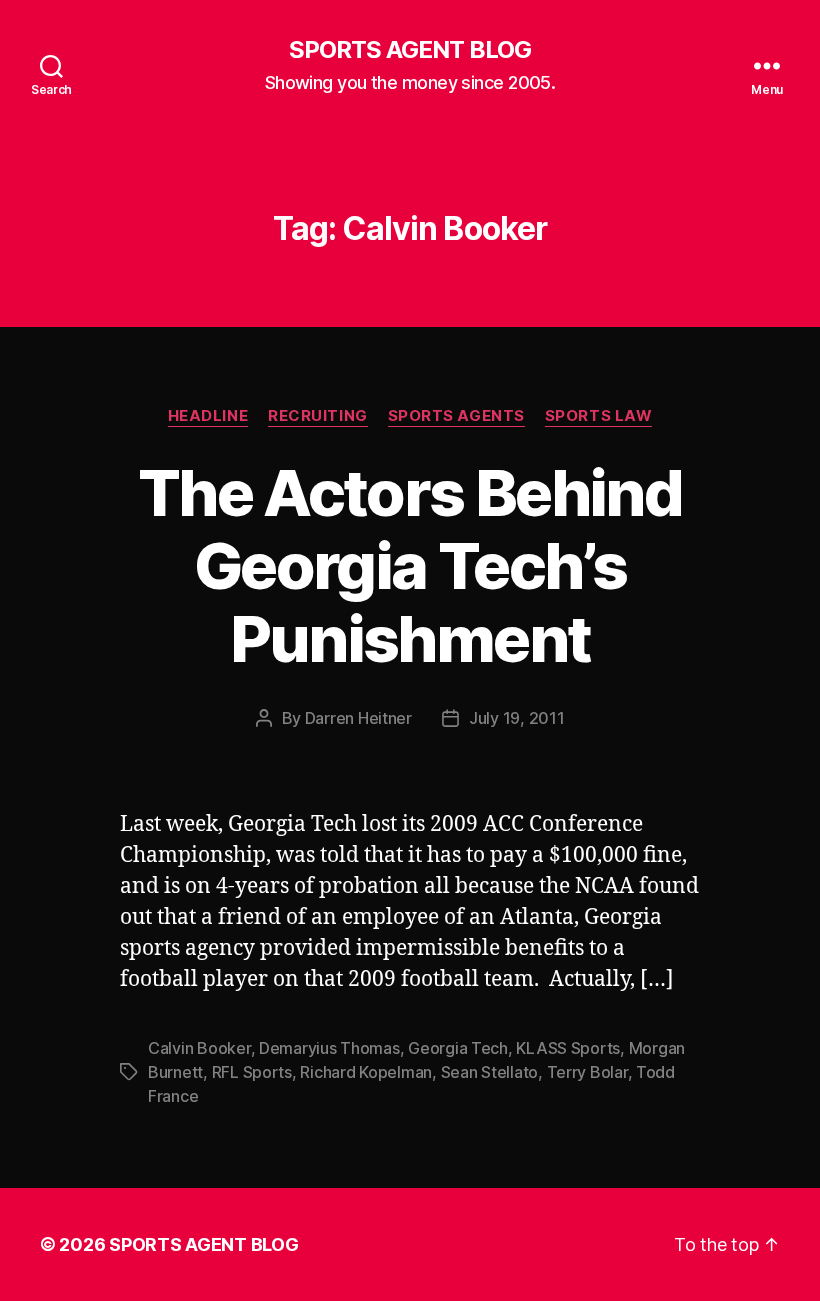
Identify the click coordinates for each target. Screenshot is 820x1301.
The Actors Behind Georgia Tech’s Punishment (410, 565)
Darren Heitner (358, 718)
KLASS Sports (568, 1048)
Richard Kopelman (366, 1072)
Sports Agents (456, 416)
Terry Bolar (587, 1072)
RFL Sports (252, 1072)
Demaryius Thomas (329, 1048)
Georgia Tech (458, 1048)
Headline (208, 416)
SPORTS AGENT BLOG (410, 50)
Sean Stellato (490, 1072)
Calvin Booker (199, 1048)
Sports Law (599, 416)
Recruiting (318, 416)
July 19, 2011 (517, 718)
